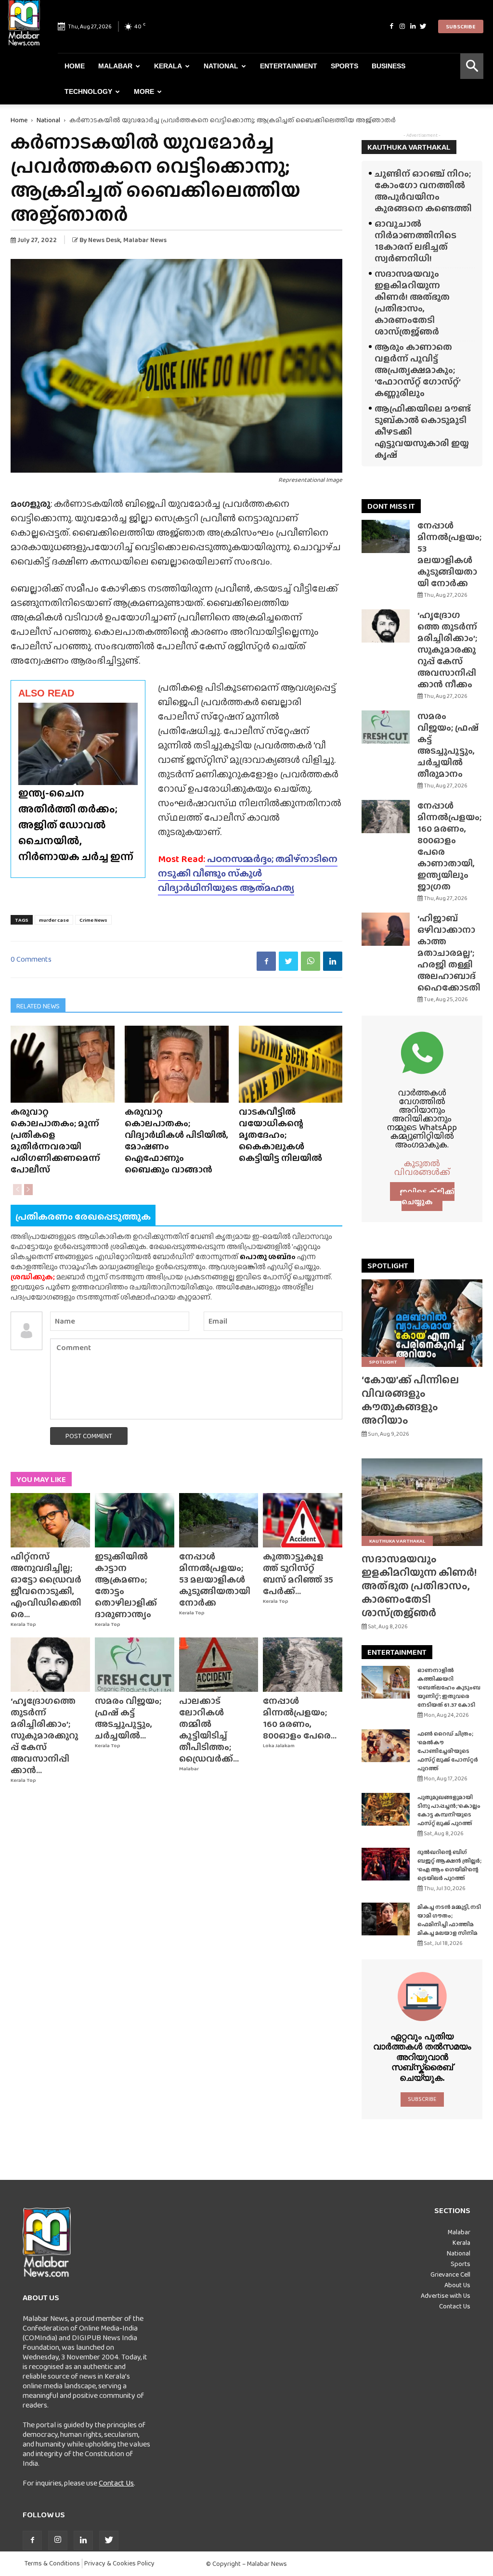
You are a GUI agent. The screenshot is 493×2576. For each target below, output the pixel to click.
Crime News (93, 920)
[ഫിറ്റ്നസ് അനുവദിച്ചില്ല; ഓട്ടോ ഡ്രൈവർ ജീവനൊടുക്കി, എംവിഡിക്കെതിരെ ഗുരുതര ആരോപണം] (50, 1520)
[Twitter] (423, 26)
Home (75, 66)
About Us (457, 2285)
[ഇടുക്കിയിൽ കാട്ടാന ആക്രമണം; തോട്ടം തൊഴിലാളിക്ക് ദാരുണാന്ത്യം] (135, 1520)
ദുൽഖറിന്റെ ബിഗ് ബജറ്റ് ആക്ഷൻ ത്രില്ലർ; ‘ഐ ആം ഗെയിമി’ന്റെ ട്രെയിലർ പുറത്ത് (449, 1865)
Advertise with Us (446, 2295)
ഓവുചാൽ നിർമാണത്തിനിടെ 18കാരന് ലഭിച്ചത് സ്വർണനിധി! (415, 241)
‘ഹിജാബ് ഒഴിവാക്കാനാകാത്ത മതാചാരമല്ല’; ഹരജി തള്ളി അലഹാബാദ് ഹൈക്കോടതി (449, 953)
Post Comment (89, 1436)
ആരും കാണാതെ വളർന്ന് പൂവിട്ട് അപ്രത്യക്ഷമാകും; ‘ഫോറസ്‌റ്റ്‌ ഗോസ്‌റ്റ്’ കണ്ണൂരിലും (417, 370)
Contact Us (116, 2483)
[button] (472, 66)
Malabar (115, 66)
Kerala (168, 66)
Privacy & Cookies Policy (119, 2563)
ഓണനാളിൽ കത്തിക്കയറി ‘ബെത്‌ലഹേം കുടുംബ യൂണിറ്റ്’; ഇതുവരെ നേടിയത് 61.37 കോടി (449, 1687)
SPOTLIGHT (388, 1266)
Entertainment (289, 66)
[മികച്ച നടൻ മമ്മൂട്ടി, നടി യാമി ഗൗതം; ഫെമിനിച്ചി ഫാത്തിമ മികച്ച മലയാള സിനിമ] (386, 1919)
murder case (54, 920)
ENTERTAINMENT (397, 1652)
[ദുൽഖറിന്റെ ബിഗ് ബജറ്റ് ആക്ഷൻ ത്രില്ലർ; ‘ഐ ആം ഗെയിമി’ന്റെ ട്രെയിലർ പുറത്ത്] (386, 1864)
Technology (88, 91)
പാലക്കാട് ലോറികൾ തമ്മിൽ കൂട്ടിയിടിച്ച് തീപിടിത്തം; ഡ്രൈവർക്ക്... (209, 1730)
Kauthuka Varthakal (397, 1541)
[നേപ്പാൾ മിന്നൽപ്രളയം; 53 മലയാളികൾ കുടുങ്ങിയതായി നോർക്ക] (219, 1520)
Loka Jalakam (279, 1745)
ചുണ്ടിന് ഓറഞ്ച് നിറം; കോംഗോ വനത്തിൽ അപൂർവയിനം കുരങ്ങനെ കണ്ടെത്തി (423, 191)
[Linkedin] (413, 26)
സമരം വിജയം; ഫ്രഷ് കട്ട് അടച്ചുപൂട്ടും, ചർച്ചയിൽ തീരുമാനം (448, 745)
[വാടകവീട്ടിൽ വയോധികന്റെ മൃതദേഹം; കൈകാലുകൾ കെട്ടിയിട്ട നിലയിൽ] (291, 1064)
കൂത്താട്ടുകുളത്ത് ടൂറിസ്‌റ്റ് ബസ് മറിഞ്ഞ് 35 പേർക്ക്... (298, 1574)
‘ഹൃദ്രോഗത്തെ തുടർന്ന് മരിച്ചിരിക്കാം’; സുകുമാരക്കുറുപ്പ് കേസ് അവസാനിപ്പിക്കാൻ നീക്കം (447, 650)
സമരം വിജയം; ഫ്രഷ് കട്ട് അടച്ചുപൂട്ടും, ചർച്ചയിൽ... (128, 1718)
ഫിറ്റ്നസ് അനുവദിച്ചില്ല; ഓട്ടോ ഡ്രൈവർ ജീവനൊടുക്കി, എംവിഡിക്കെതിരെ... (46, 1585)
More (144, 91)
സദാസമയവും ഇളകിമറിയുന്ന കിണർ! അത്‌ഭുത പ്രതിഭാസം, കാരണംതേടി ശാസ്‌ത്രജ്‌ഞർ (412, 303)
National (221, 66)
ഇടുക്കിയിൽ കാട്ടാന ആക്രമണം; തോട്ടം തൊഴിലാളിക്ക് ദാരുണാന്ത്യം (126, 1585)
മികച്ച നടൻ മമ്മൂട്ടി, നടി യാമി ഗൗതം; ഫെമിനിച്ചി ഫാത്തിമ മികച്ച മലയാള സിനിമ (449, 1920)
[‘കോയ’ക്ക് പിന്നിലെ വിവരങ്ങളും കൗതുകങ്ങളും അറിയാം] (422, 1323)
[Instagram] (402, 26)
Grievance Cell (450, 2274)
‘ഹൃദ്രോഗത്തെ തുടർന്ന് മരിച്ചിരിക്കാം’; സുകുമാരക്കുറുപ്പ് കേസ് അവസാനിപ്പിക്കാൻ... (44, 1735)
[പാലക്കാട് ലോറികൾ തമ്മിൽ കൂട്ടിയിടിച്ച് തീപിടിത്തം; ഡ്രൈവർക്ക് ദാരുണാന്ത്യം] (219, 1665)
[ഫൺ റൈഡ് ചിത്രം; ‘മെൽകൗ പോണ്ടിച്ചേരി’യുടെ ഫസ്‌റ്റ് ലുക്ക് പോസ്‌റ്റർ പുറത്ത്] (386, 1746)
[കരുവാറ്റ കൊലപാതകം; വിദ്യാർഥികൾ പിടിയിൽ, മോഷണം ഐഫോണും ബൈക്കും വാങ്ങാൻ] (177, 1064)
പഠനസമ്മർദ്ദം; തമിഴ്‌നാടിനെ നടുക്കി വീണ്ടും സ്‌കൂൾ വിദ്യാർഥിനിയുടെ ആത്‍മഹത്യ (248, 873)
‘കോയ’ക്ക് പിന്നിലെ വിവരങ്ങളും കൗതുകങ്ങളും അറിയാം (410, 1400)
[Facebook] (391, 26)
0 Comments (31, 959)
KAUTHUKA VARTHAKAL (409, 147)
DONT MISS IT (391, 506)
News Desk (104, 240)
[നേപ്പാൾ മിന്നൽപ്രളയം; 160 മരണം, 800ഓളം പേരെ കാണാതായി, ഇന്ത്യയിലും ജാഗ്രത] (303, 1665)
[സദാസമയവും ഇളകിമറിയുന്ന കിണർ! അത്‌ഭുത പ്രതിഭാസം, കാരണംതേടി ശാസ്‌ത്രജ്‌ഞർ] (422, 1502)
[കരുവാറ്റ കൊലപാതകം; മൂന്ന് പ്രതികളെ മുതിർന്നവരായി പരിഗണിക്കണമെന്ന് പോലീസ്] (63, 1064)
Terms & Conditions (52, 2563)
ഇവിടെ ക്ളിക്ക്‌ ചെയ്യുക (427, 1197)
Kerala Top (23, 1624)
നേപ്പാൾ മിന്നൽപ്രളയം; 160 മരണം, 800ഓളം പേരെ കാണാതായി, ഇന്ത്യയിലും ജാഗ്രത (449, 846)
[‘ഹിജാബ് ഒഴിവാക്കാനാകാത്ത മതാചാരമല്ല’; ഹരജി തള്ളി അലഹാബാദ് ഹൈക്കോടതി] (386, 929)
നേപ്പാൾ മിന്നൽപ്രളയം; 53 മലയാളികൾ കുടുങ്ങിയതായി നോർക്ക (215, 1579)
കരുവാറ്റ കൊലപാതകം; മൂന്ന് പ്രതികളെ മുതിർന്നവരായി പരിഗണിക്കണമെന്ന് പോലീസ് (55, 1140)
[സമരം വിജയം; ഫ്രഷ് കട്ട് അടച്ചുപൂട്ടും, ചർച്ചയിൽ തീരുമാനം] (135, 1665)
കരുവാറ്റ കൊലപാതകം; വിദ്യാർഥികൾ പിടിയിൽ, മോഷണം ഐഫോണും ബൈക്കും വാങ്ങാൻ (176, 1140)
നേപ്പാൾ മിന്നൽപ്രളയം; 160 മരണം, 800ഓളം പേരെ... (300, 1718)
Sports (344, 66)
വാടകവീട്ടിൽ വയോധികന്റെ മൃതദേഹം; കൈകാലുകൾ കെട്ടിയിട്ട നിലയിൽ (280, 1135)
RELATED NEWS (38, 1006)
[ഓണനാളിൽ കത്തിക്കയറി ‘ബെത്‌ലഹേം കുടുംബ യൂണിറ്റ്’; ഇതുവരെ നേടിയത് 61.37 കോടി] (386, 1682)
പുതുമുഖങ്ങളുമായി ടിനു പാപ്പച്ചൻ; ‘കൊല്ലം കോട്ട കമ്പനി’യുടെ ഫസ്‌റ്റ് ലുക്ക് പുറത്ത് (449, 1810)
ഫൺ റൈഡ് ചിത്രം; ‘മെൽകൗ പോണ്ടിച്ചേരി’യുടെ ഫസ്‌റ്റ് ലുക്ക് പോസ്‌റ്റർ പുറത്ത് (448, 1751)
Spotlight (383, 1362)
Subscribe (461, 26)
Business (389, 66)
